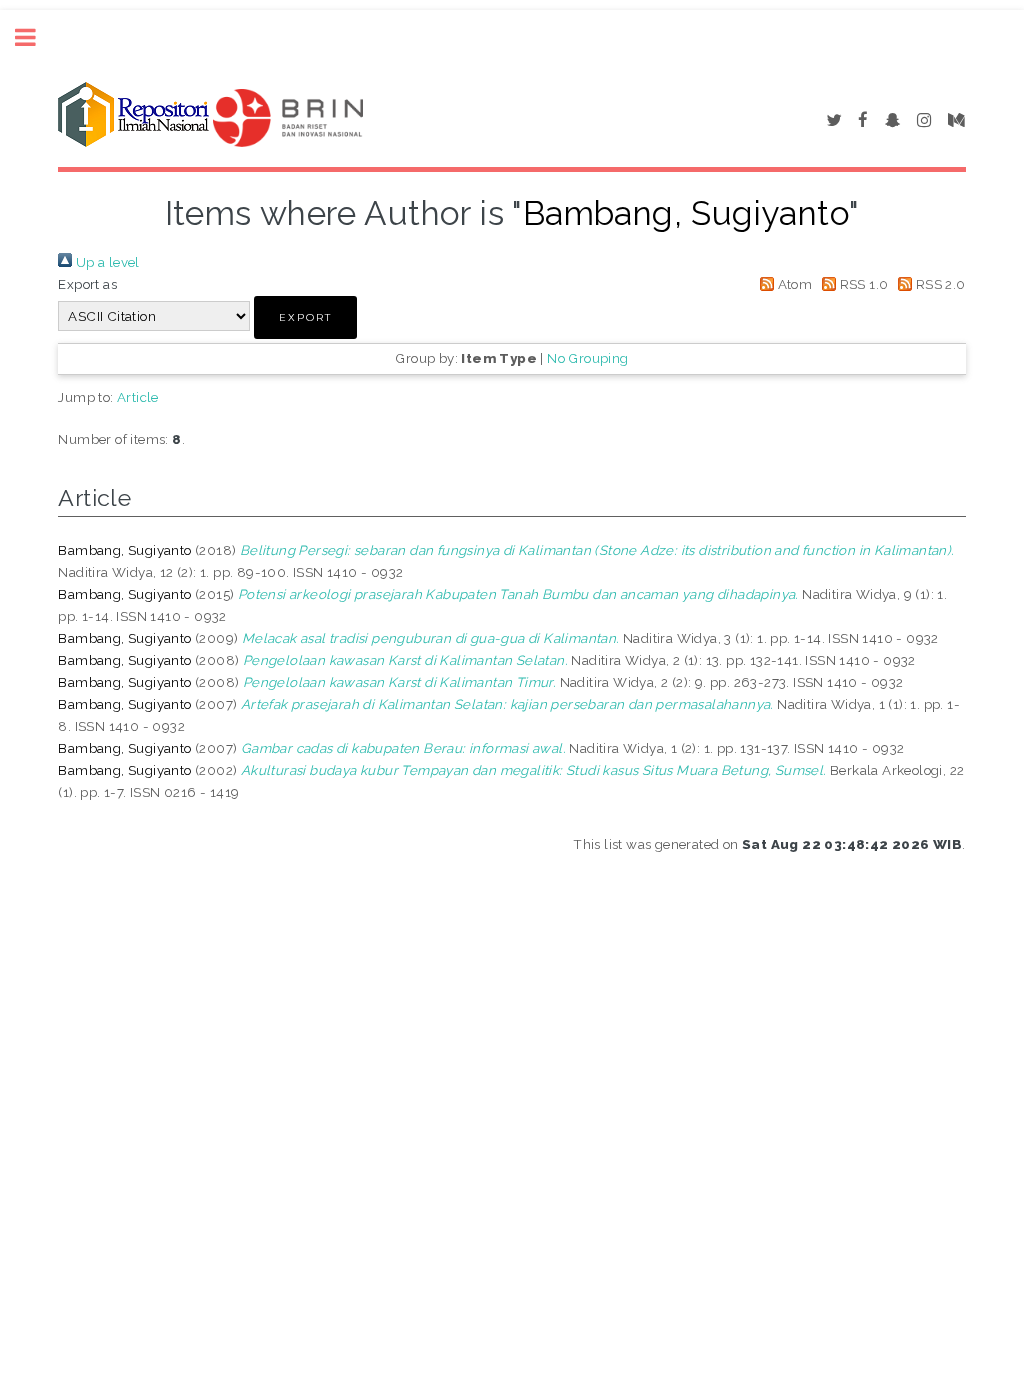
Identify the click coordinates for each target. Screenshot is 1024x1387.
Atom (793, 284)
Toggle (36, 37)
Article (138, 397)
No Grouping (587, 358)
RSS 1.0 (862, 284)
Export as (87, 284)
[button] (305, 317)
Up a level (105, 262)
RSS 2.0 (938, 284)
